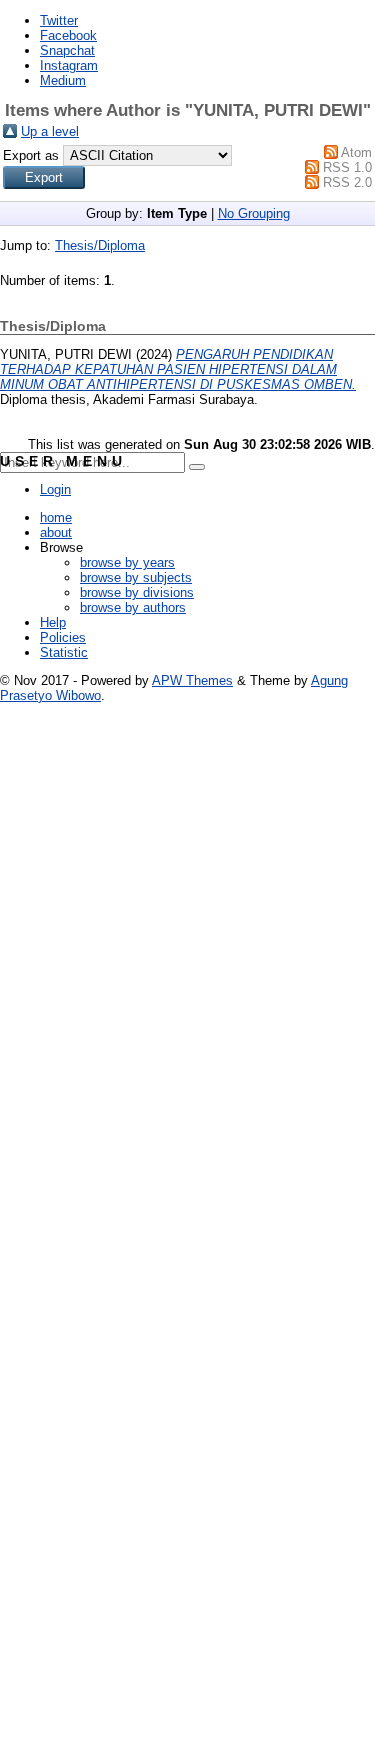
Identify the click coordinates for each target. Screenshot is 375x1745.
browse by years (127, 562)
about (56, 532)
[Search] (197, 467)
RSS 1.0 (347, 167)
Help (53, 622)
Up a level (50, 131)
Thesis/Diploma (100, 245)
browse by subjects (136, 577)
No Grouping (254, 213)
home (56, 517)
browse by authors (133, 607)
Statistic (64, 652)
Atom (356, 152)
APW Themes (192, 680)
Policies (63, 637)
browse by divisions (137, 592)
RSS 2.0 (347, 182)
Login (55, 489)
